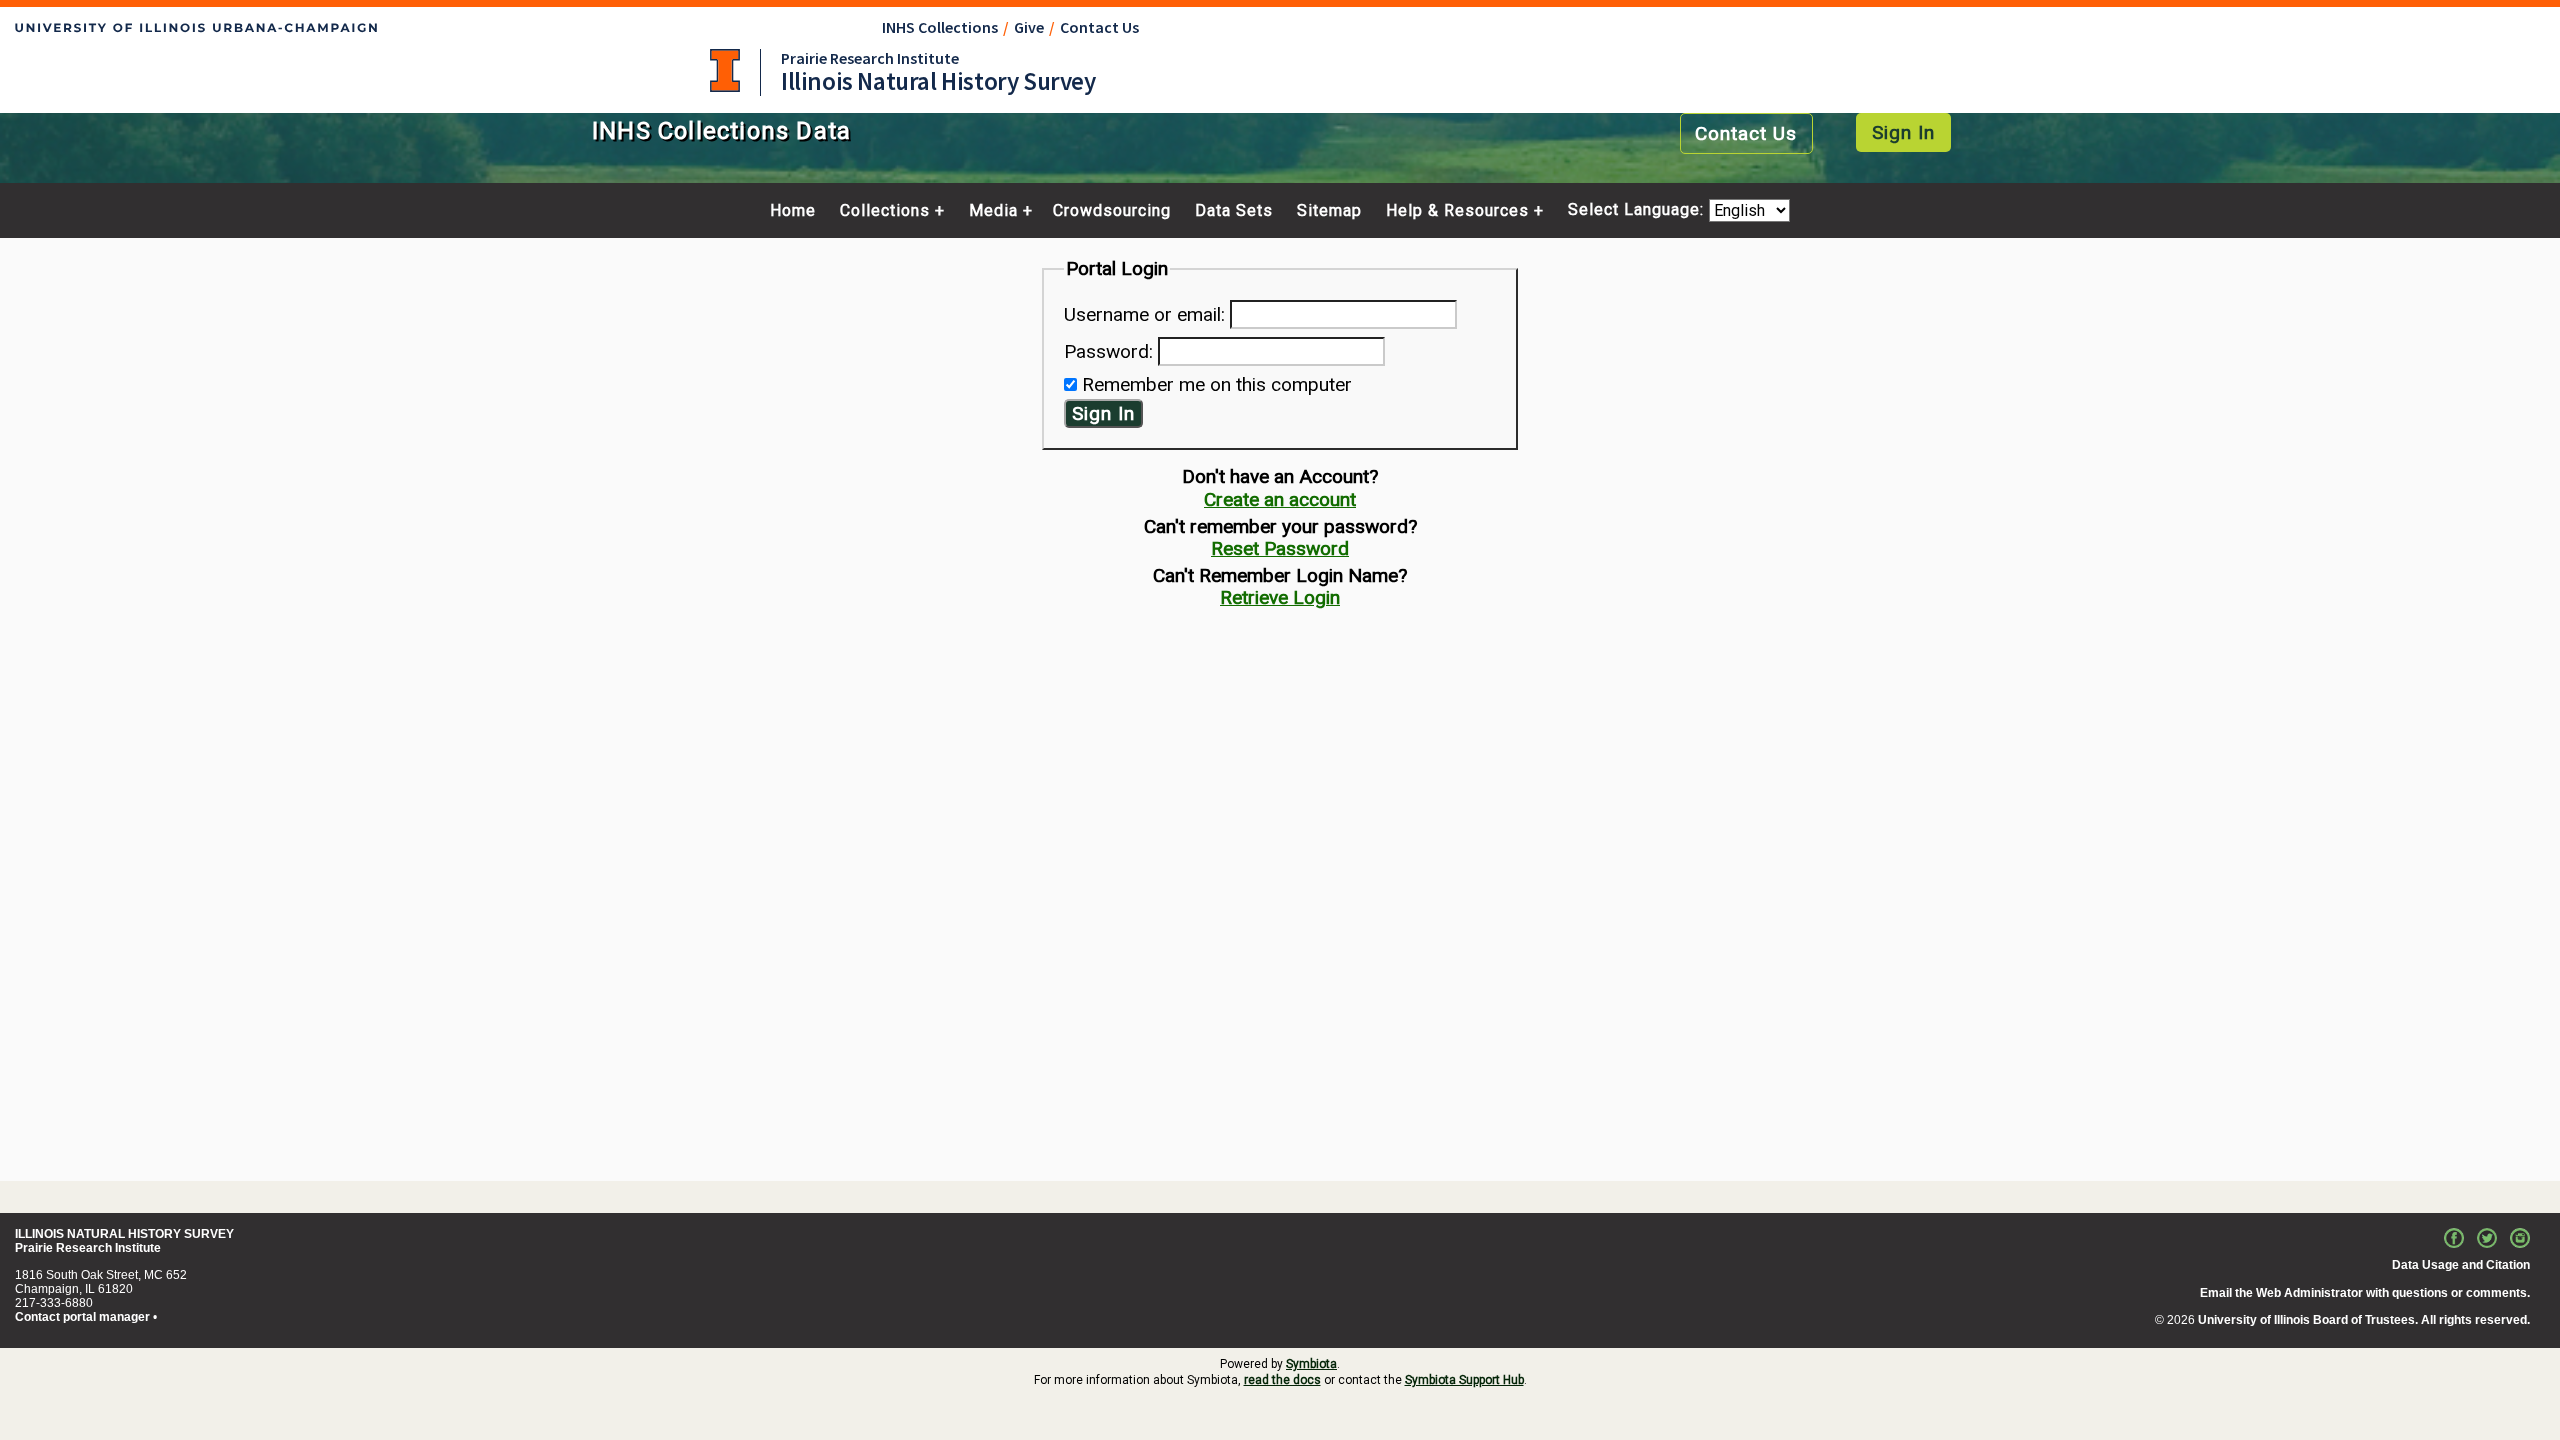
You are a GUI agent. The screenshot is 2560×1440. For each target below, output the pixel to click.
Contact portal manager (82, 1317)
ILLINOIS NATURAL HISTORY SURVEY (124, 1234)
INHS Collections (940, 27)
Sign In (1903, 132)
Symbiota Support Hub (1464, 1380)
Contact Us (1099, 27)
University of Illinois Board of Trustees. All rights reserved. (2364, 1320)
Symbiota (1311, 1364)
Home (793, 211)
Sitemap (1329, 211)
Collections (885, 211)
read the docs (1282, 1380)
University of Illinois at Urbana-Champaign (725, 70)
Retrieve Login (1280, 597)
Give (1029, 27)
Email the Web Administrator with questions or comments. (2365, 1293)
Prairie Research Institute (870, 58)
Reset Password (1280, 548)
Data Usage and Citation (2461, 1265)
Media (993, 211)
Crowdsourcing (1112, 211)
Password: (1108, 351)
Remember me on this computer (1217, 384)
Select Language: (1638, 210)
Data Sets (1234, 211)
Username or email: (1144, 314)
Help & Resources (1457, 211)
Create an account (1280, 499)
